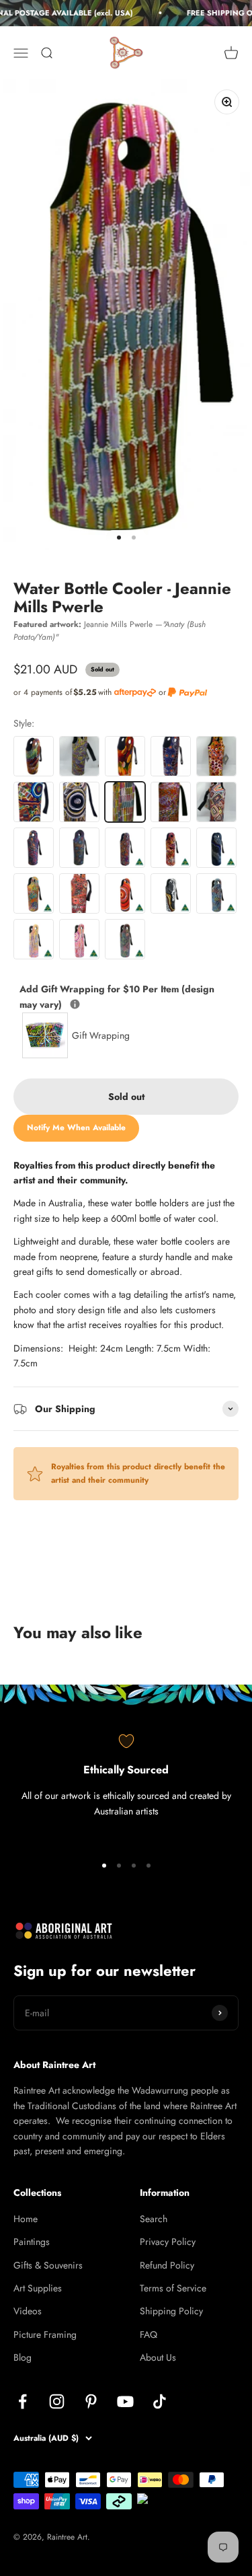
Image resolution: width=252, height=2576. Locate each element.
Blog (23, 2357)
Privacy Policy (168, 2242)
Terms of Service (173, 2288)
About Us (158, 2357)
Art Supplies (38, 2288)
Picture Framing (45, 2334)
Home (26, 2219)
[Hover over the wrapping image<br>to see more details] (75, 1004)
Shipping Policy (171, 2311)
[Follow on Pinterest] (91, 2401)
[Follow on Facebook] (23, 2401)
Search (154, 2219)
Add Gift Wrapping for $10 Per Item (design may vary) (117, 996)
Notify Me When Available (76, 1128)
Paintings (32, 2242)
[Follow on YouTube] (125, 2401)
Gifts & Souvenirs (48, 2265)
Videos (28, 2311)
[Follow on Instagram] (57, 2401)
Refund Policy (167, 2265)
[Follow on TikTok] (160, 2401)
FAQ (149, 2334)
